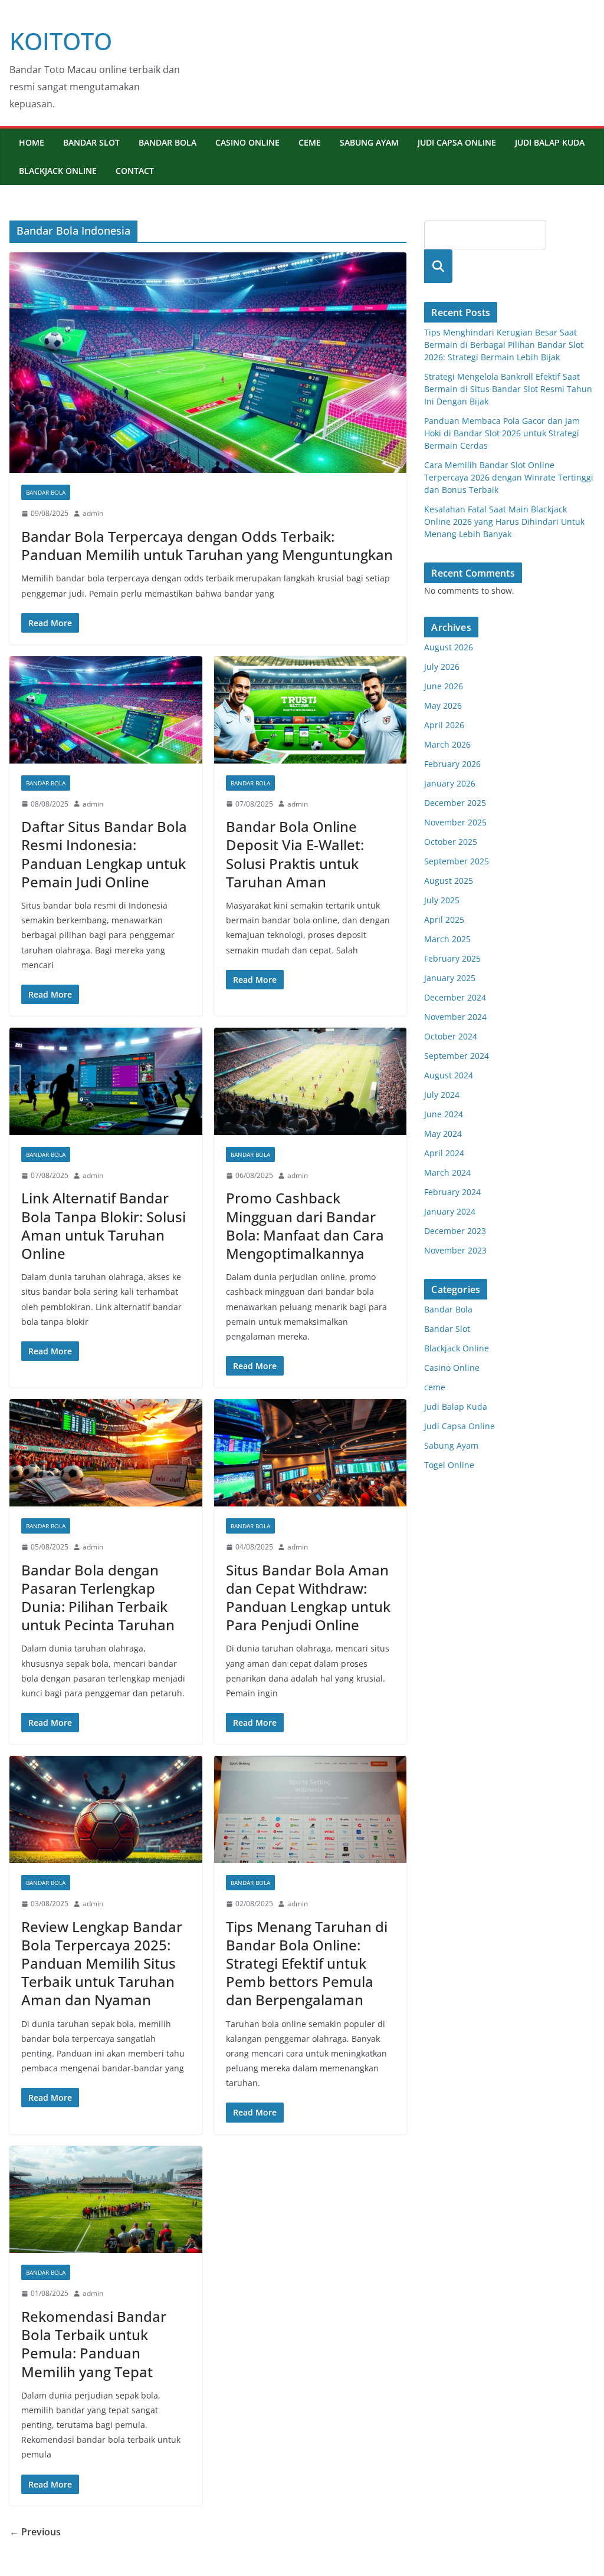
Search (438, 266)
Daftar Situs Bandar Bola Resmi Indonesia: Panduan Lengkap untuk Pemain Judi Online (104, 854)
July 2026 (442, 667)
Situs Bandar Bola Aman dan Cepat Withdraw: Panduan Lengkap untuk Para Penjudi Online (308, 1598)
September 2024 (457, 1056)
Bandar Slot (91, 142)
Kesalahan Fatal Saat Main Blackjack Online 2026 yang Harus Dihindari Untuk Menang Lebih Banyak (504, 522)
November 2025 (455, 822)
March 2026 (447, 744)
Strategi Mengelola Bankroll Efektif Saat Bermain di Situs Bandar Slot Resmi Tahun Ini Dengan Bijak (508, 389)
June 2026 (444, 686)
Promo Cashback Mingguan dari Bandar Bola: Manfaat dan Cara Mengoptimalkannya (305, 1226)
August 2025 (449, 881)
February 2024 (452, 1192)
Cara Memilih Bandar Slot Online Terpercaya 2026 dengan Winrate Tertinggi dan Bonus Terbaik (509, 477)
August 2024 (449, 1075)
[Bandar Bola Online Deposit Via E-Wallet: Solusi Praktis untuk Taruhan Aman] (311, 710)
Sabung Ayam (369, 142)
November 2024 (455, 1017)
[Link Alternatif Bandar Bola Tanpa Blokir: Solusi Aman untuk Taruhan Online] (106, 1081)
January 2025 (450, 978)
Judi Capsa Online (457, 142)
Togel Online (449, 1465)
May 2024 (443, 1134)
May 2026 (443, 705)
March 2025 (447, 939)
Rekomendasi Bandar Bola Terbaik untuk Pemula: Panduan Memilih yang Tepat (94, 2344)
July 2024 (442, 1095)
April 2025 (444, 919)
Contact (135, 171)
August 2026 (449, 647)
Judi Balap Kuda (550, 142)
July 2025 (442, 900)
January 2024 (450, 1211)
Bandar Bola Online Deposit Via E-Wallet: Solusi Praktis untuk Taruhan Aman (295, 854)
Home (32, 142)
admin (93, 513)
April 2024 (444, 1153)
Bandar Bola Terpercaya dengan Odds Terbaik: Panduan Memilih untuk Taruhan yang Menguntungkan (207, 545)
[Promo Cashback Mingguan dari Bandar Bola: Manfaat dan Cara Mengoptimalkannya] (311, 1081)
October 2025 (451, 842)
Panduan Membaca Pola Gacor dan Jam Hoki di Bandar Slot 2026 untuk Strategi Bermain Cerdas (502, 433)
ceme (310, 142)
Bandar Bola (168, 142)
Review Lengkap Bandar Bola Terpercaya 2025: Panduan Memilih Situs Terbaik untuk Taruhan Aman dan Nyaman (102, 1963)
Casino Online (247, 142)
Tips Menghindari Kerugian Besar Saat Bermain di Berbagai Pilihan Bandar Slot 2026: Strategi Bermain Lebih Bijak (504, 345)
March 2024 (447, 1172)
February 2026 (452, 764)
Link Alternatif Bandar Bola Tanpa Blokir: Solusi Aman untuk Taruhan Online (104, 1226)
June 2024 (444, 1114)
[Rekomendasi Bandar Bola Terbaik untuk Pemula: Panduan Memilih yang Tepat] (106, 2200)
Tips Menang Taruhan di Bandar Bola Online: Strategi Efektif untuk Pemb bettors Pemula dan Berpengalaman (307, 1963)
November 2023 (455, 1250)
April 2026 (444, 725)
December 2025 (455, 803)
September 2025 (457, 861)
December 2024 (455, 997)
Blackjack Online (58, 171)
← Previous (35, 2532)
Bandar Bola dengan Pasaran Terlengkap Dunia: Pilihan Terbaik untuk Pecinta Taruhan (98, 1598)
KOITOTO (61, 41)
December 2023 (455, 1231)
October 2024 (451, 1036)
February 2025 (452, 958)
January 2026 (450, 783)
